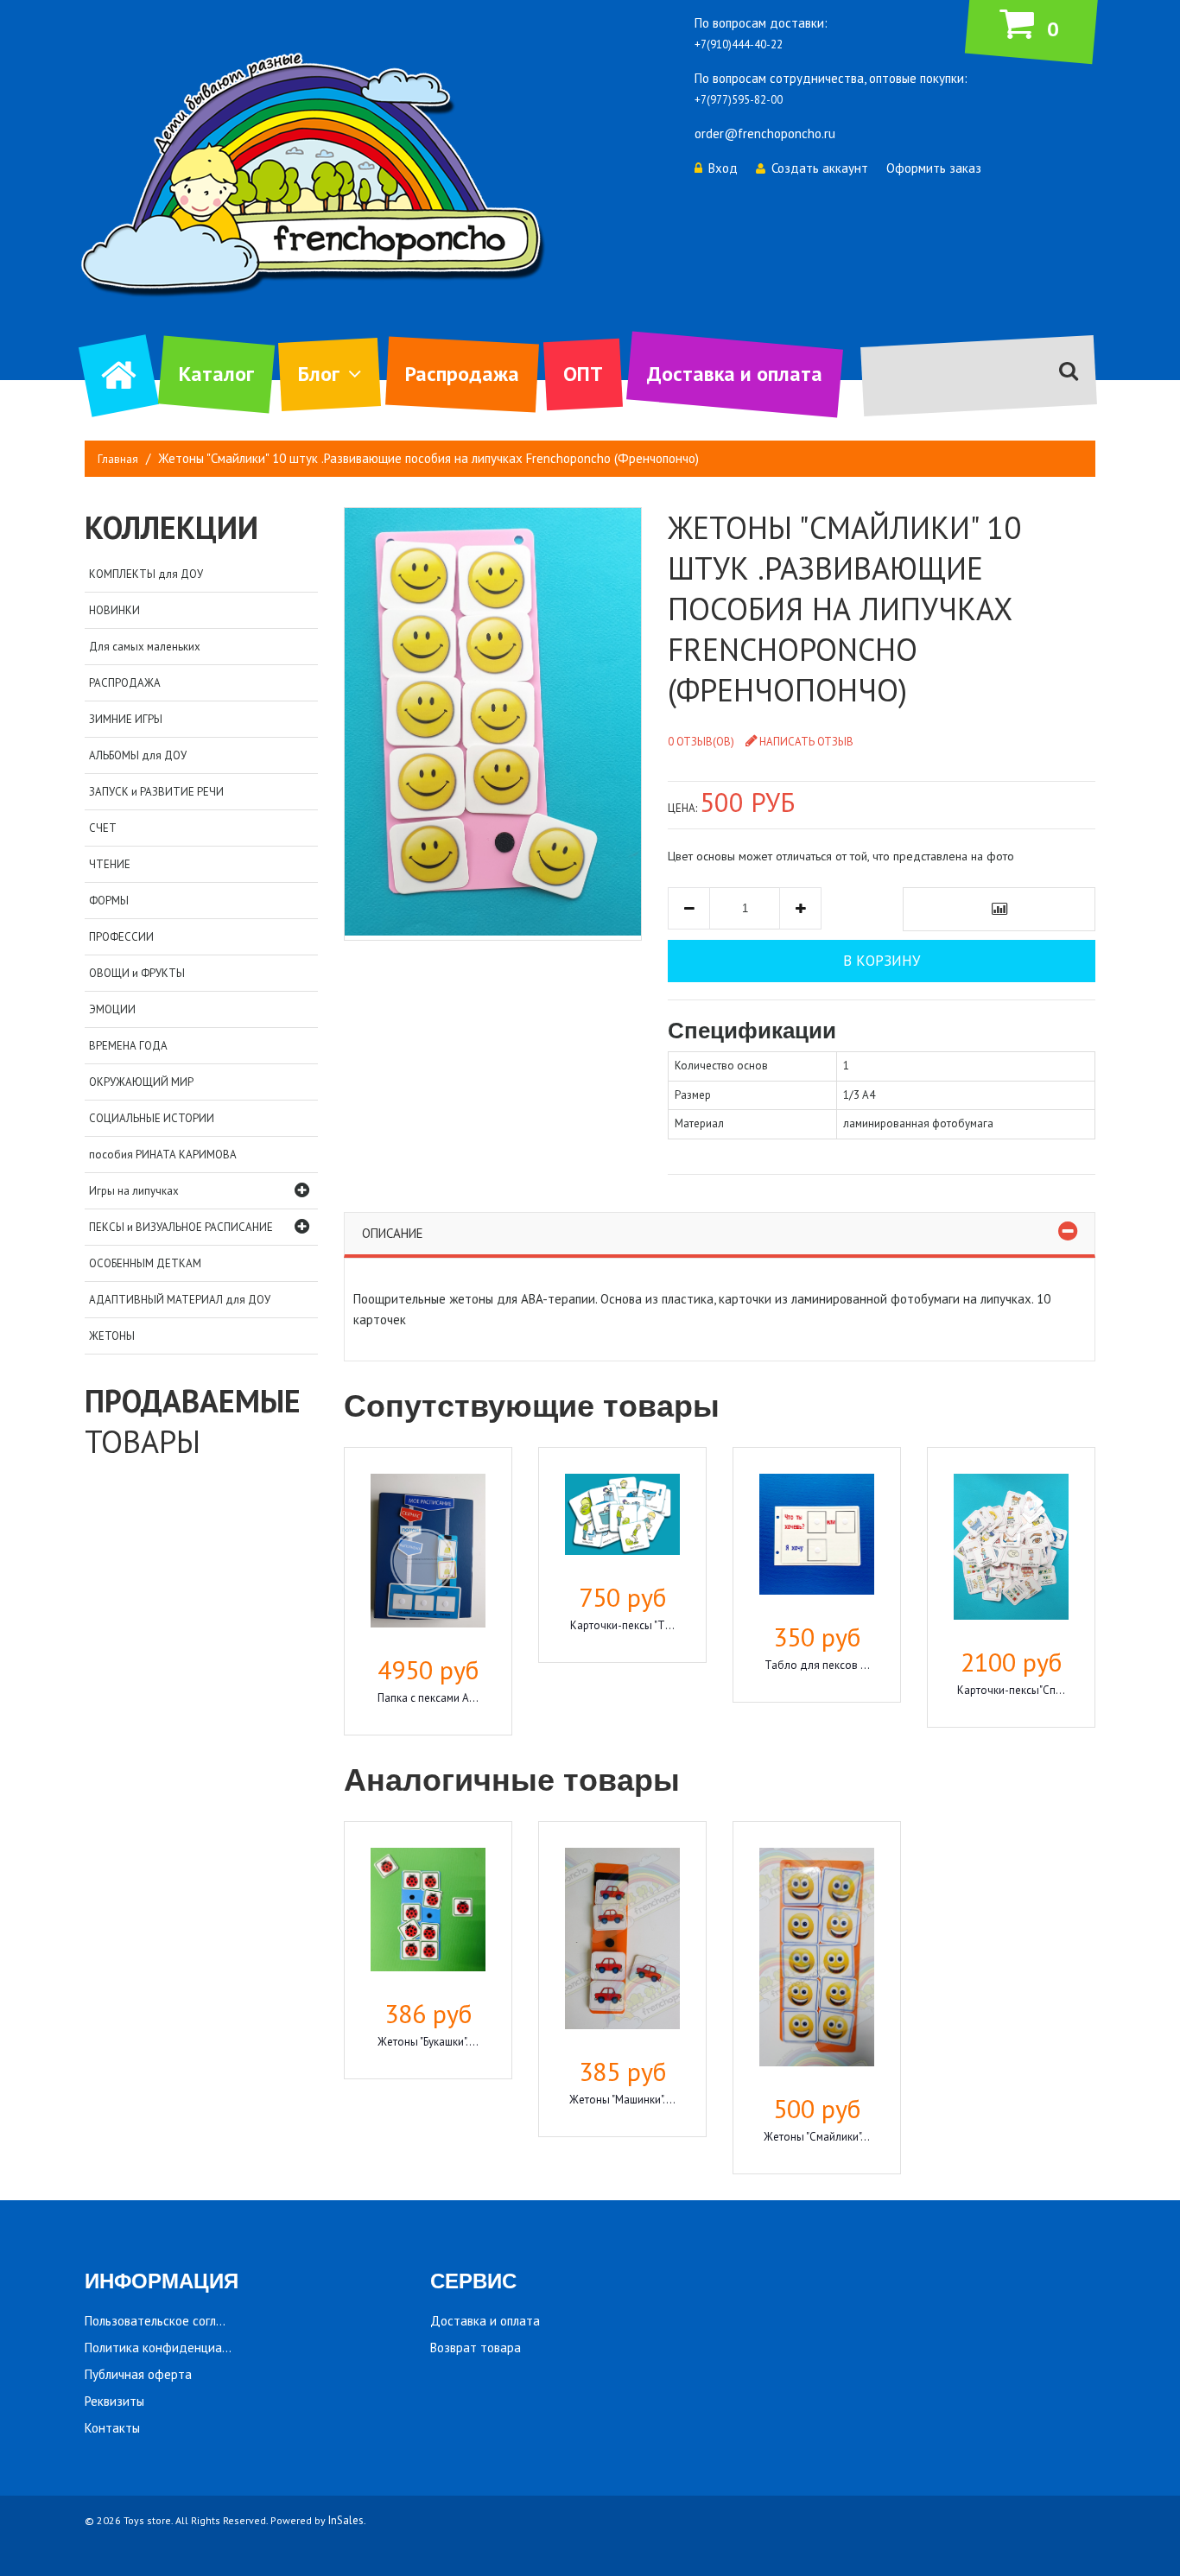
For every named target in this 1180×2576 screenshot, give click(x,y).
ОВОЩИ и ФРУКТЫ (137, 973)
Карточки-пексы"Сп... (1011, 1690)
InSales (346, 2520)
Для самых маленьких (145, 647)
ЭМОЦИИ (112, 1009)
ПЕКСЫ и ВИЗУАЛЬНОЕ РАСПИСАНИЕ (181, 1227)
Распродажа (462, 374)
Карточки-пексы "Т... (622, 1625)
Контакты (112, 2428)
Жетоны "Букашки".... (428, 2042)
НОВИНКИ (114, 610)
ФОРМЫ (109, 901)
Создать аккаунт (820, 168)
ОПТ (583, 374)
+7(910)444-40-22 (739, 44)
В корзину (882, 961)
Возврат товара (476, 2348)
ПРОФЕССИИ (121, 937)
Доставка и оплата (735, 374)
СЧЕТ (103, 828)
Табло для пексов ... (817, 1665)
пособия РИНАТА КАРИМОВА (163, 1155)
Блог (319, 374)
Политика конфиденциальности (176, 2348)
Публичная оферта (138, 2374)
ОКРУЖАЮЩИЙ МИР (141, 1082)
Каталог (216, 374)
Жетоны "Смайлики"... (817, 2137)
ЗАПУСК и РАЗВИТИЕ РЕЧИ (156, 792)
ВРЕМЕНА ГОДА (128, 1046)
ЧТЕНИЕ (110, 864)
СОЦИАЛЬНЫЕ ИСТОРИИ (152, 1118)
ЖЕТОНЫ (112, 1336)
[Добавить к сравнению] (999, 909)
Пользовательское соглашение (172, 2321)
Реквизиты (114, 2401)
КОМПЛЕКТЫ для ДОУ (146, 574)
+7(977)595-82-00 (739, 100)
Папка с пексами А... (428, 1698)
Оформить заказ (934, 168)
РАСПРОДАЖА (125, 683)
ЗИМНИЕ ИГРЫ (126, 719)
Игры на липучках (134, 1191)
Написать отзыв (806, 742)
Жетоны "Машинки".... (622, 2100)
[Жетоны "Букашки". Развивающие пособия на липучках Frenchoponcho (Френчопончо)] (428, 1912)
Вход (723, 168)
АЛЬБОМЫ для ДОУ (138, 755)
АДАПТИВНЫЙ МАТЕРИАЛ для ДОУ (180, 1300)
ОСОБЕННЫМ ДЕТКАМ (145, 1263)
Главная (118, 459)
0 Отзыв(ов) (701, 742)
